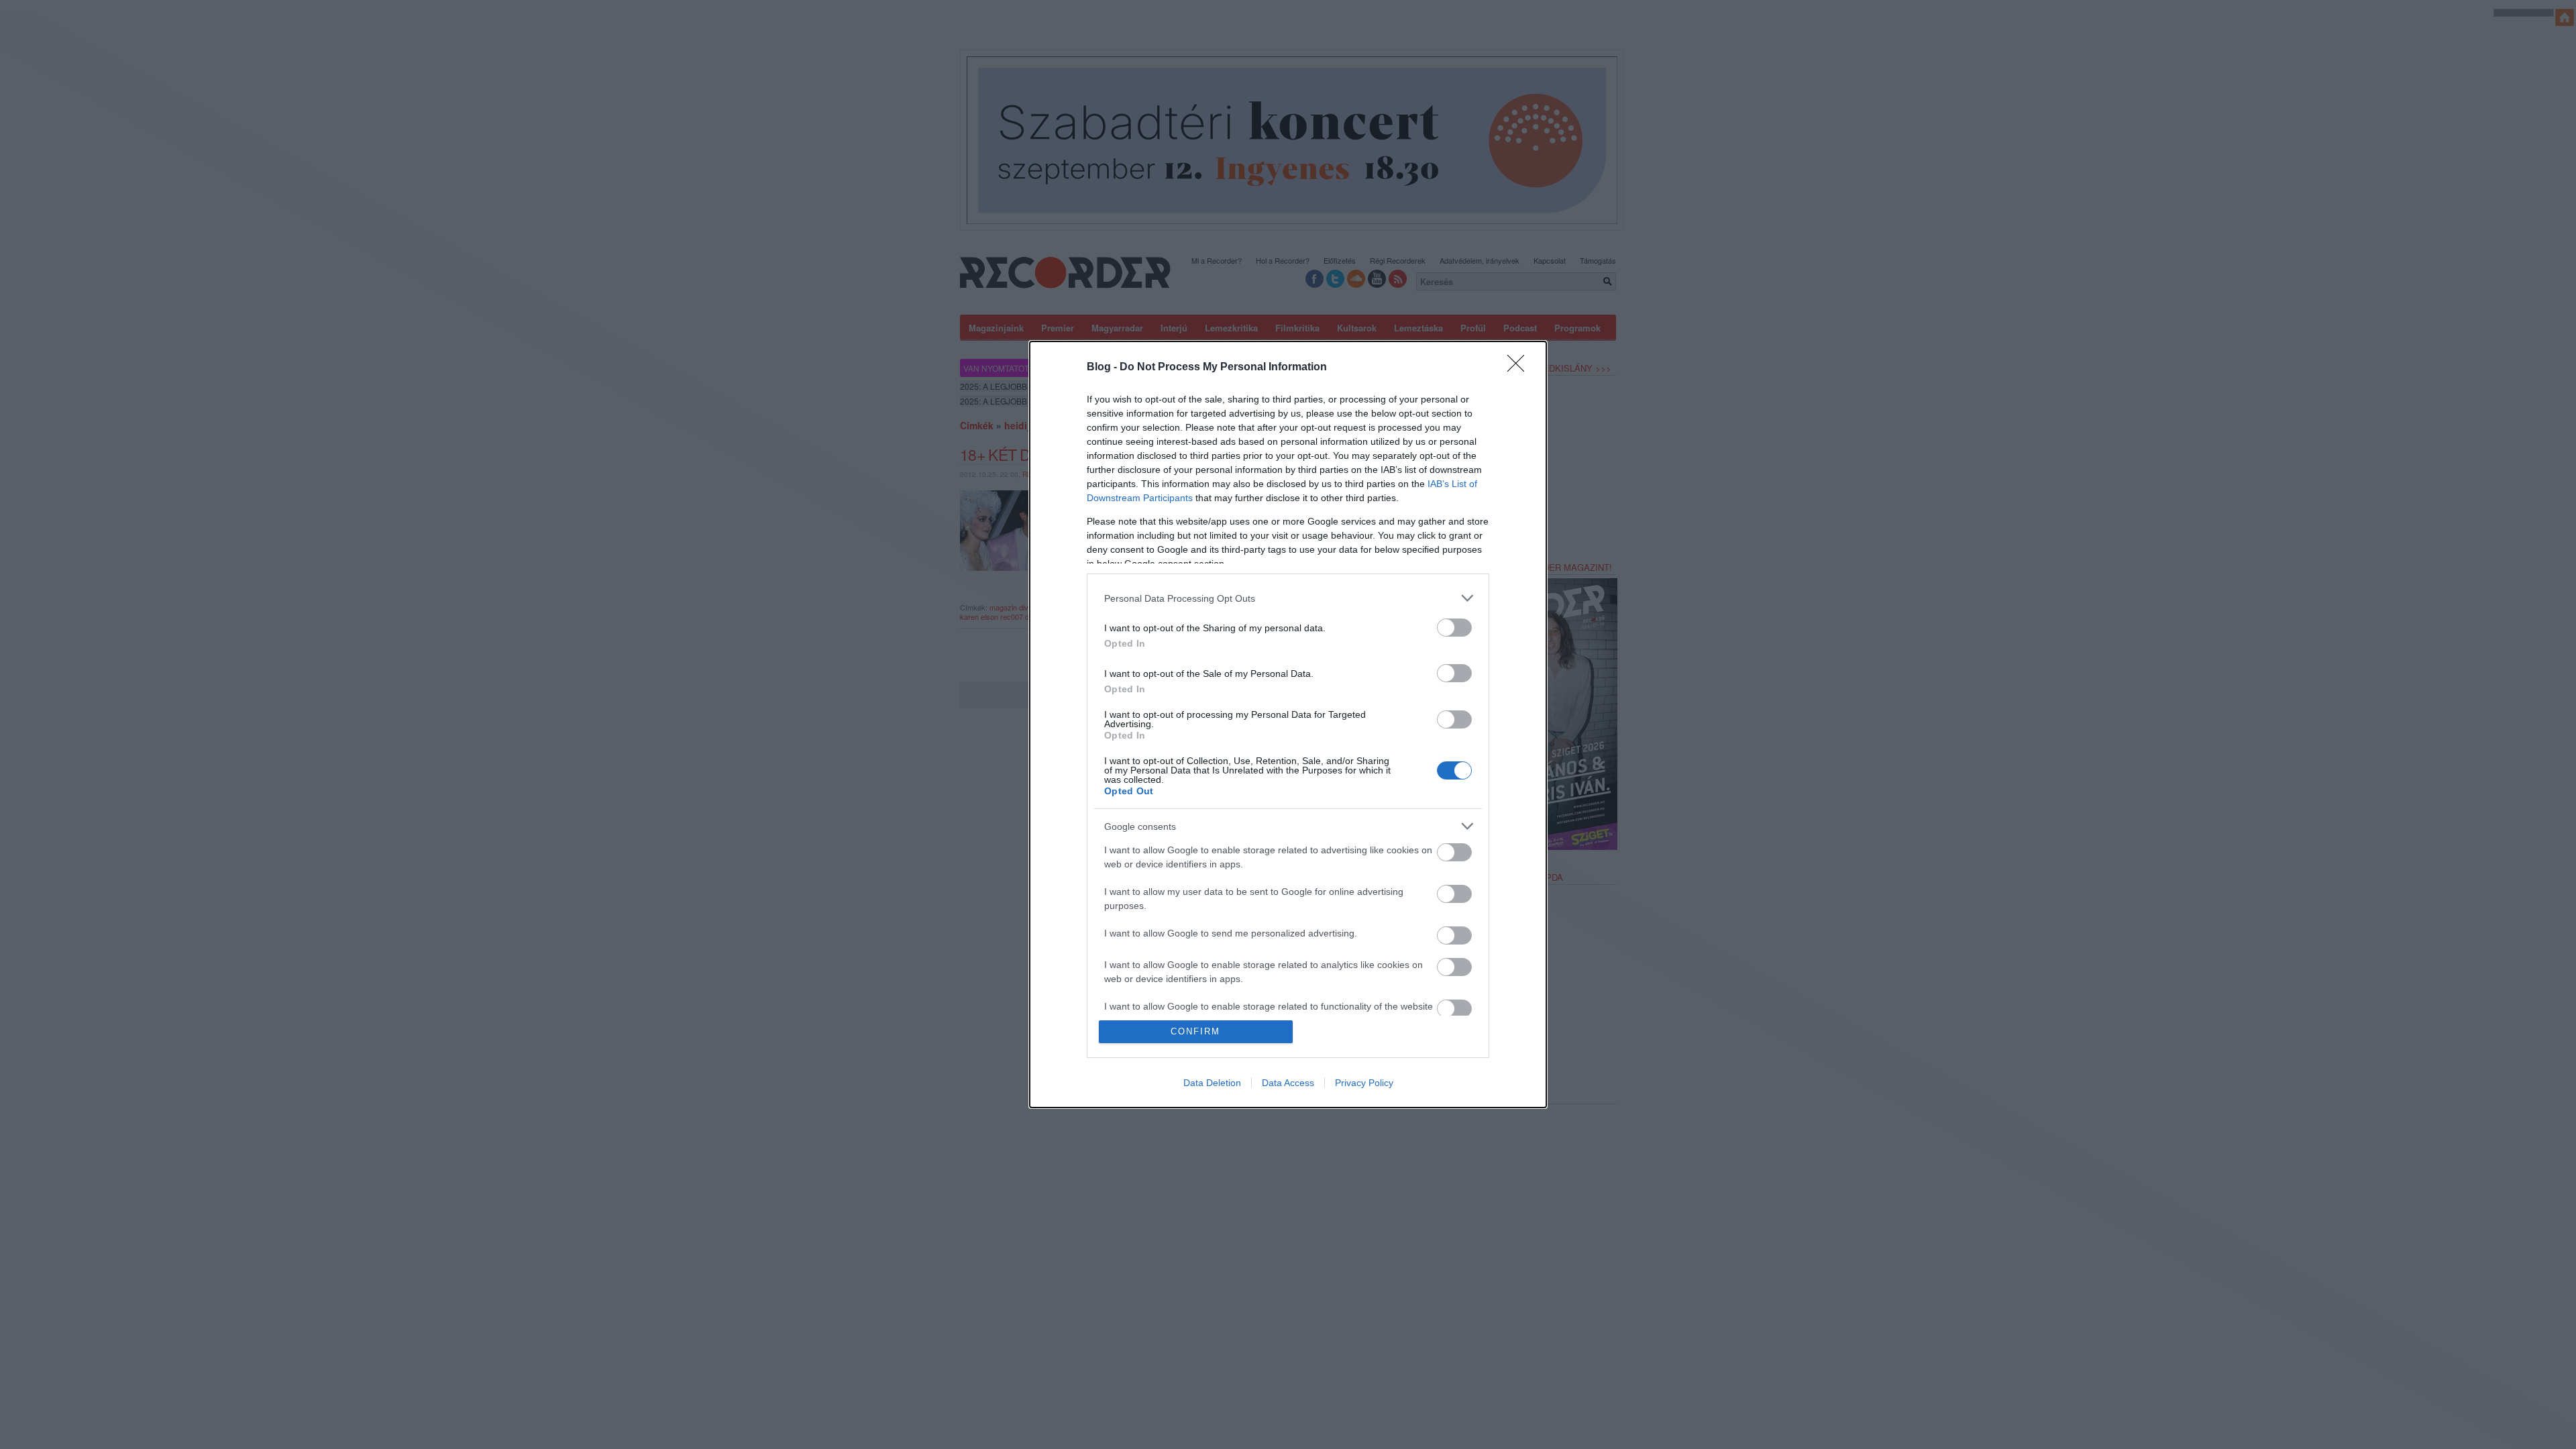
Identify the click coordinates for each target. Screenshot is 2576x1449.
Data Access (1288, 1083)
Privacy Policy (1364, 1083)
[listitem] (1288, 598)
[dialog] (1288, 724)
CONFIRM (1195, 1031)
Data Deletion (1212, 1083)
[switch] (1454, 628)
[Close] (1520, 368)
